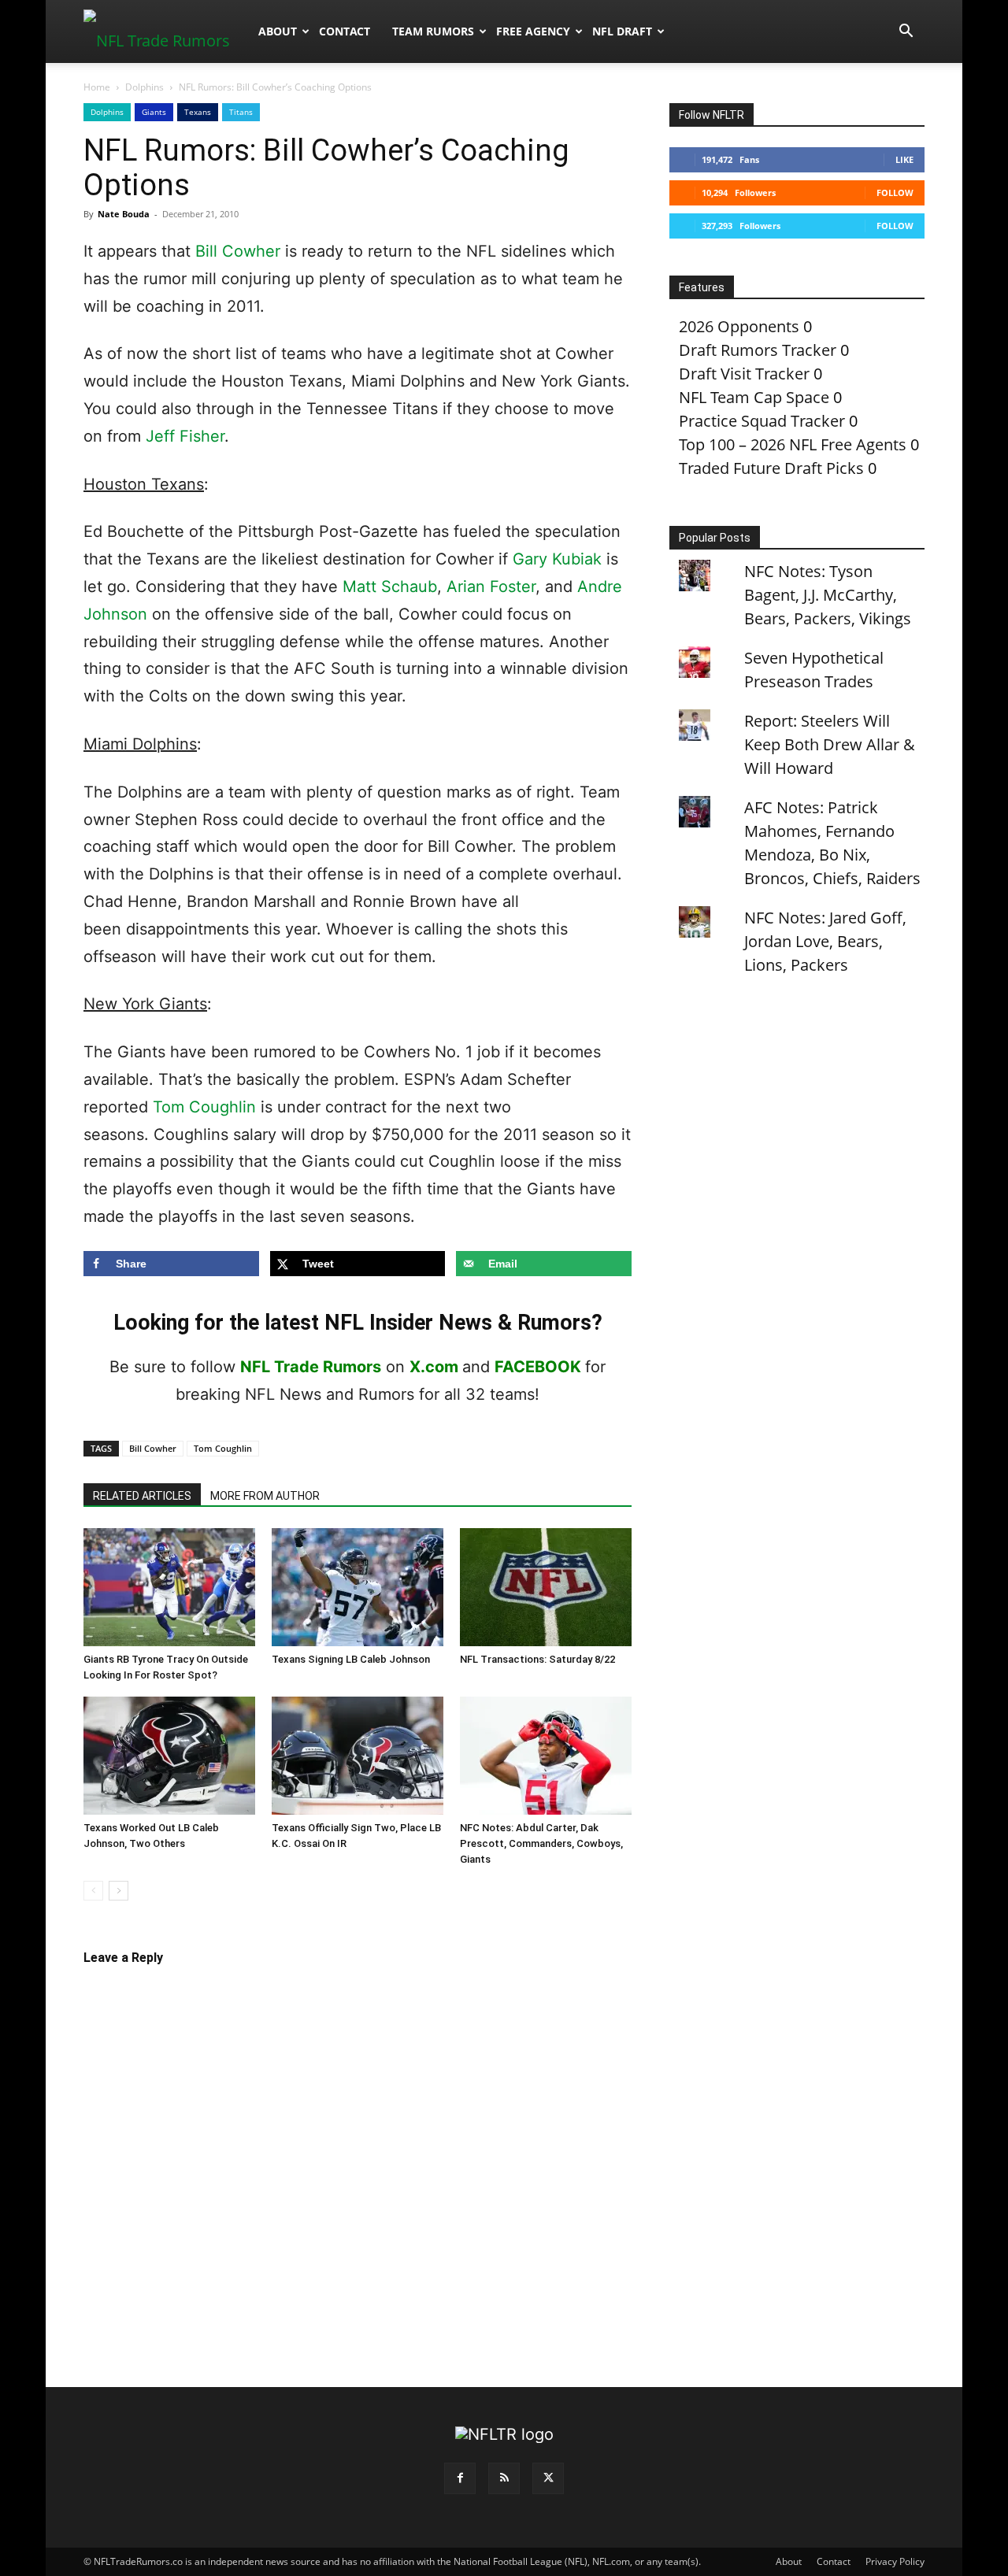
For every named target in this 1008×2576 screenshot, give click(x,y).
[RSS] (504, 2478)
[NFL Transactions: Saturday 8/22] (546, 1587)
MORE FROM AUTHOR (265, 1496)
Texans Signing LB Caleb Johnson (351, 1659)
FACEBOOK (538, 1367)
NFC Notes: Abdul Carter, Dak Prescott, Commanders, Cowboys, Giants (541, 1843)
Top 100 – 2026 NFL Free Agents (793, 444)
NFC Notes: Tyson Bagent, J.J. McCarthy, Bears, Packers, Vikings (828, 595)
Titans (241, 112)
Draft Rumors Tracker (758, 350)
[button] (906, 31)
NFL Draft (622, 31)
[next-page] (119, 1891)
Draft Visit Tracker (744, 374)
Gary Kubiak (557, 559)
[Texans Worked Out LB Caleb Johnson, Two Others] (169, 1756)
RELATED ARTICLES (142, 1496)
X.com (434, 1367)
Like (904, 159)
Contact (345, 31)
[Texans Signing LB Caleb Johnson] (358, 1587)
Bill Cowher (238, 251)
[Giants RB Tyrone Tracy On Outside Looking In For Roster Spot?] (169, 1587)
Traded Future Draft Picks (771, 468)
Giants (154, 112)
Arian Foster (491, 587)
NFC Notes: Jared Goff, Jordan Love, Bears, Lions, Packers (825, 941)
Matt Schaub (390, 587)
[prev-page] (93, 1891)
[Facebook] (460, 2478)
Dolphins (145, 87)
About (278, 31)
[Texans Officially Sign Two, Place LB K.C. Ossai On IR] (358, 1756)
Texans (198, 112)
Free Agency (533, 31)
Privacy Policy (895, 2561)
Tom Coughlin (204, 1107)
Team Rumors (433, 31)
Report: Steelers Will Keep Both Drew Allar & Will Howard (830, 744)
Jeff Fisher (185, 436)
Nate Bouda (124, 214)
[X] (548, 2478)
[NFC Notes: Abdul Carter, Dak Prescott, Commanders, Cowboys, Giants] (546, 1756)
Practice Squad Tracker (762, 421)
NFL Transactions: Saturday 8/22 (537, 1659)
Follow (895, 192)
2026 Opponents (739, 326)
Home (97, 87)
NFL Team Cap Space (754, 397)
